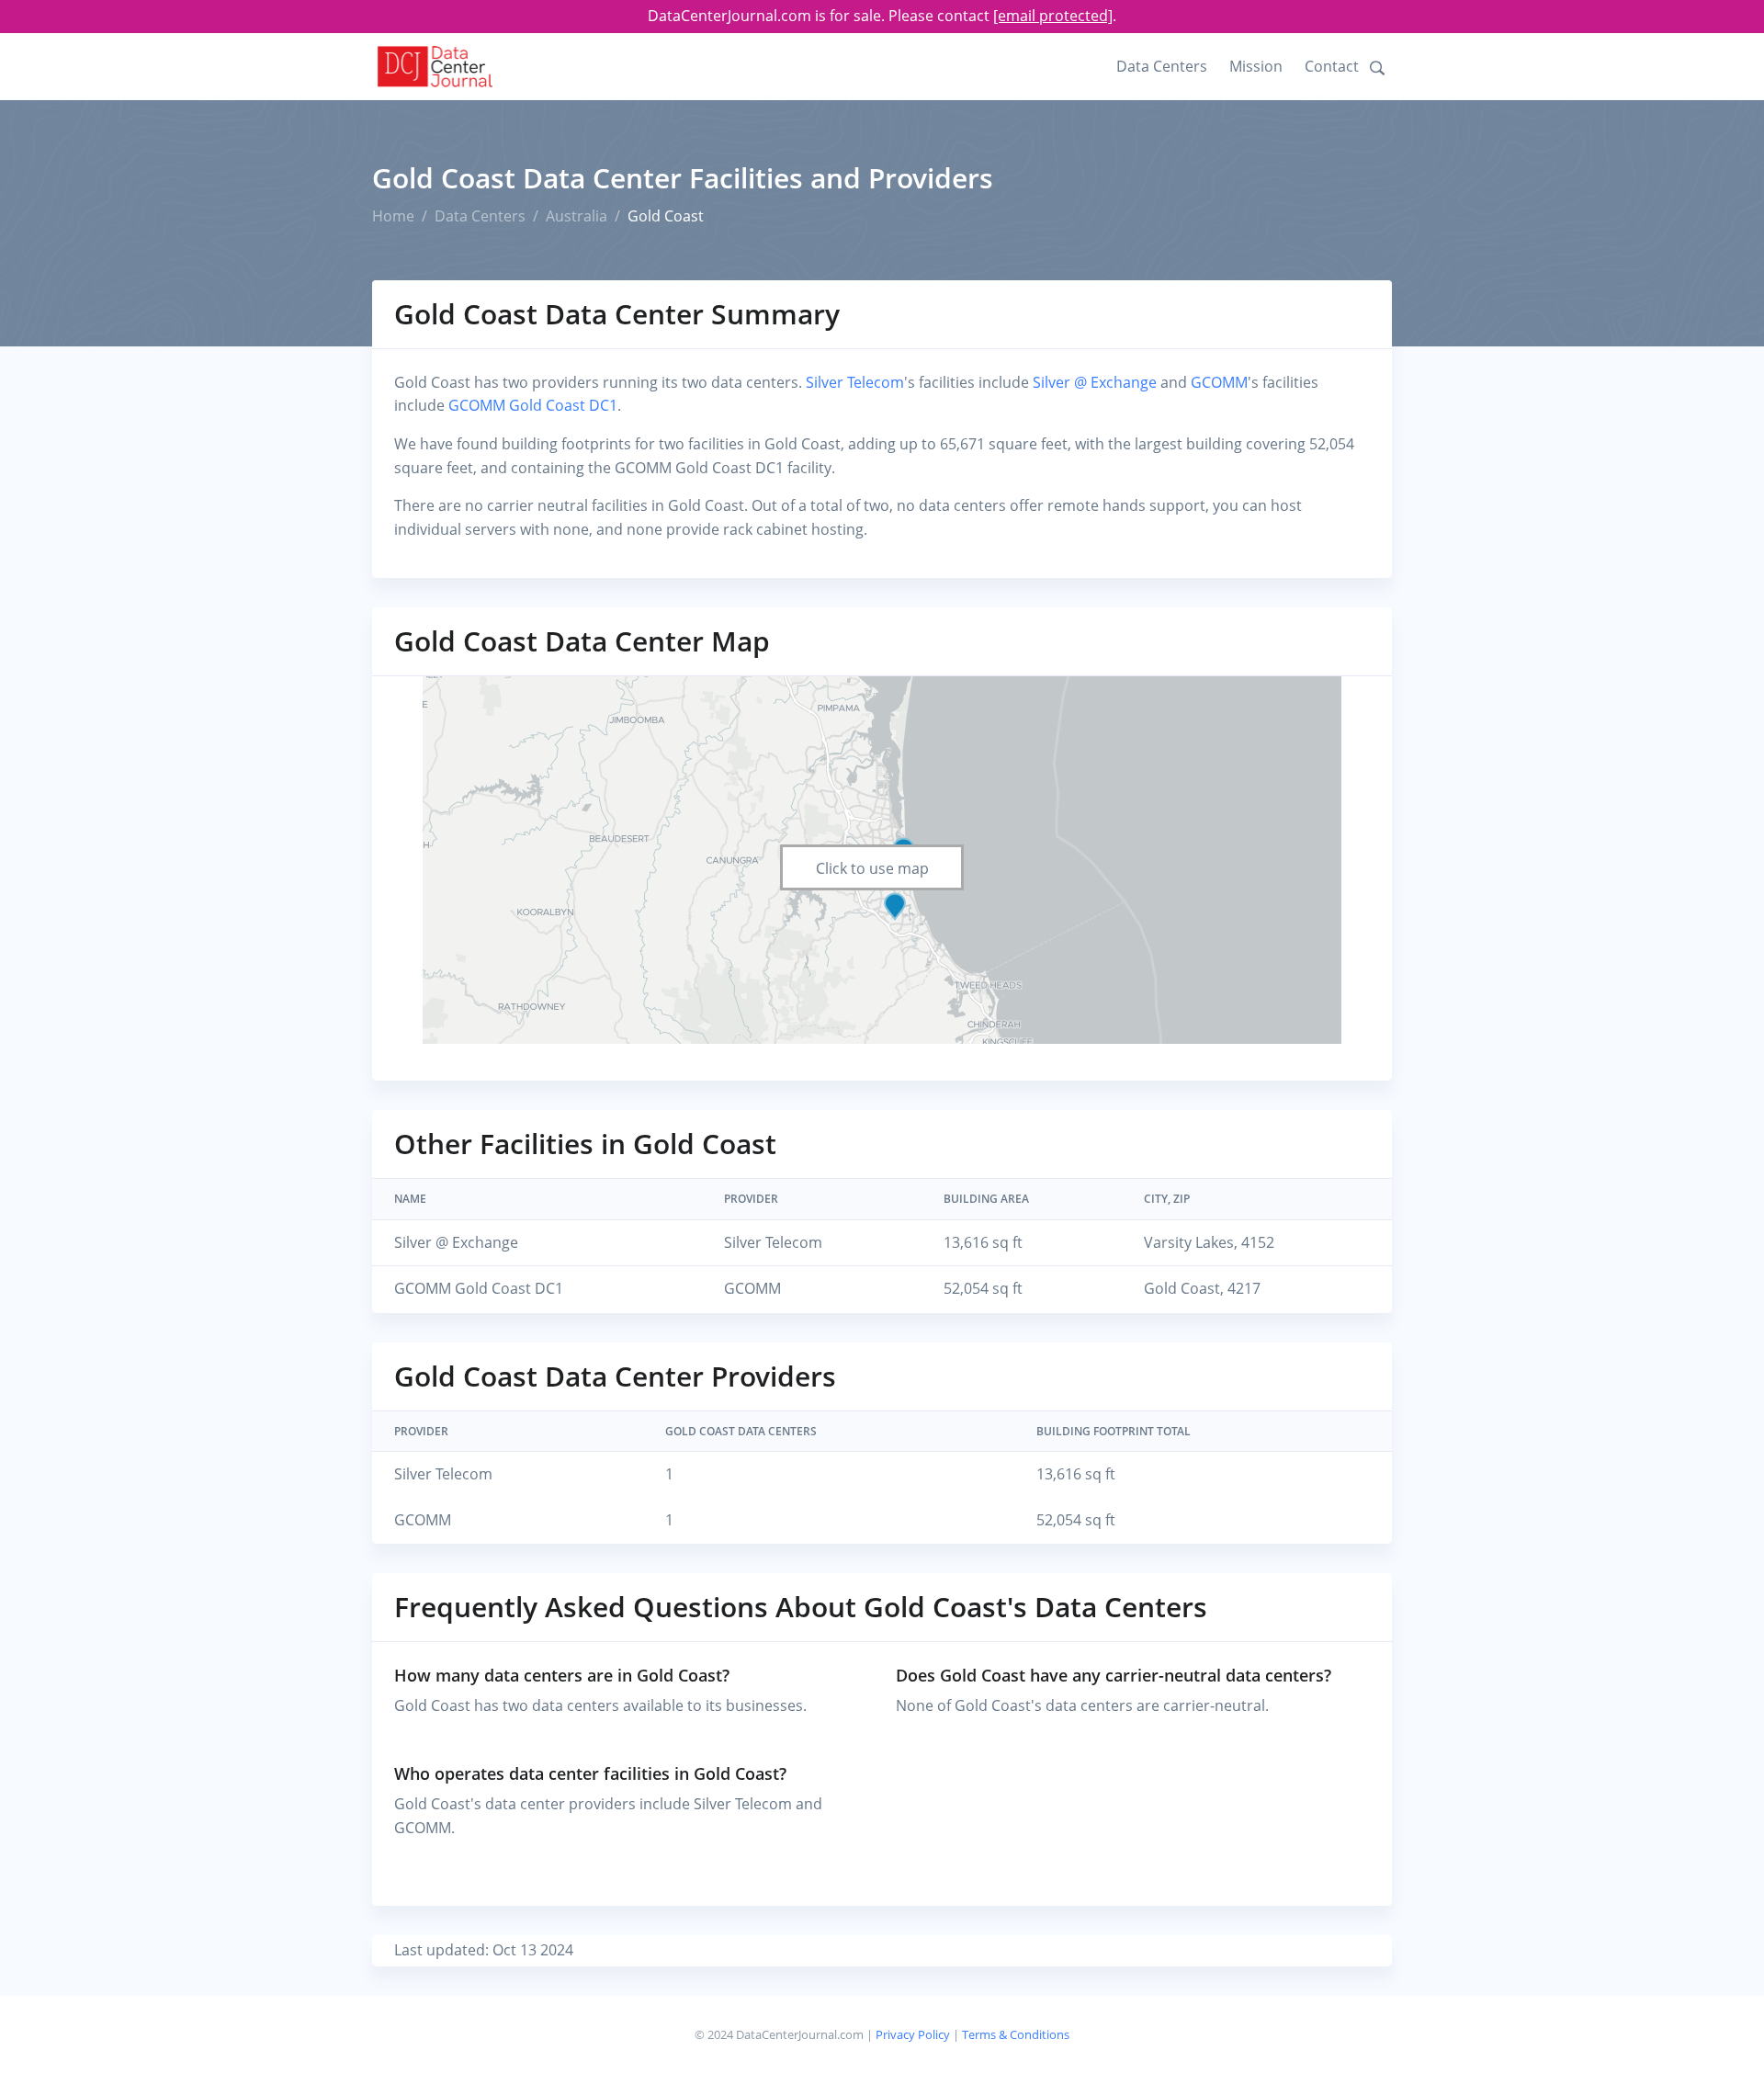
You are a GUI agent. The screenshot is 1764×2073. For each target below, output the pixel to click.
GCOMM (1219, 382)
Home (393, 216)
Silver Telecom (855, 382)
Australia (577, 216)
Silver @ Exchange (1095, 382)
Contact (1332, 66)
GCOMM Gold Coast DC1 (533, 405)
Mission (1256, 66)
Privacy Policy (913, 2034)
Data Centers (1162, 66)
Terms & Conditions (1016, 2034)
